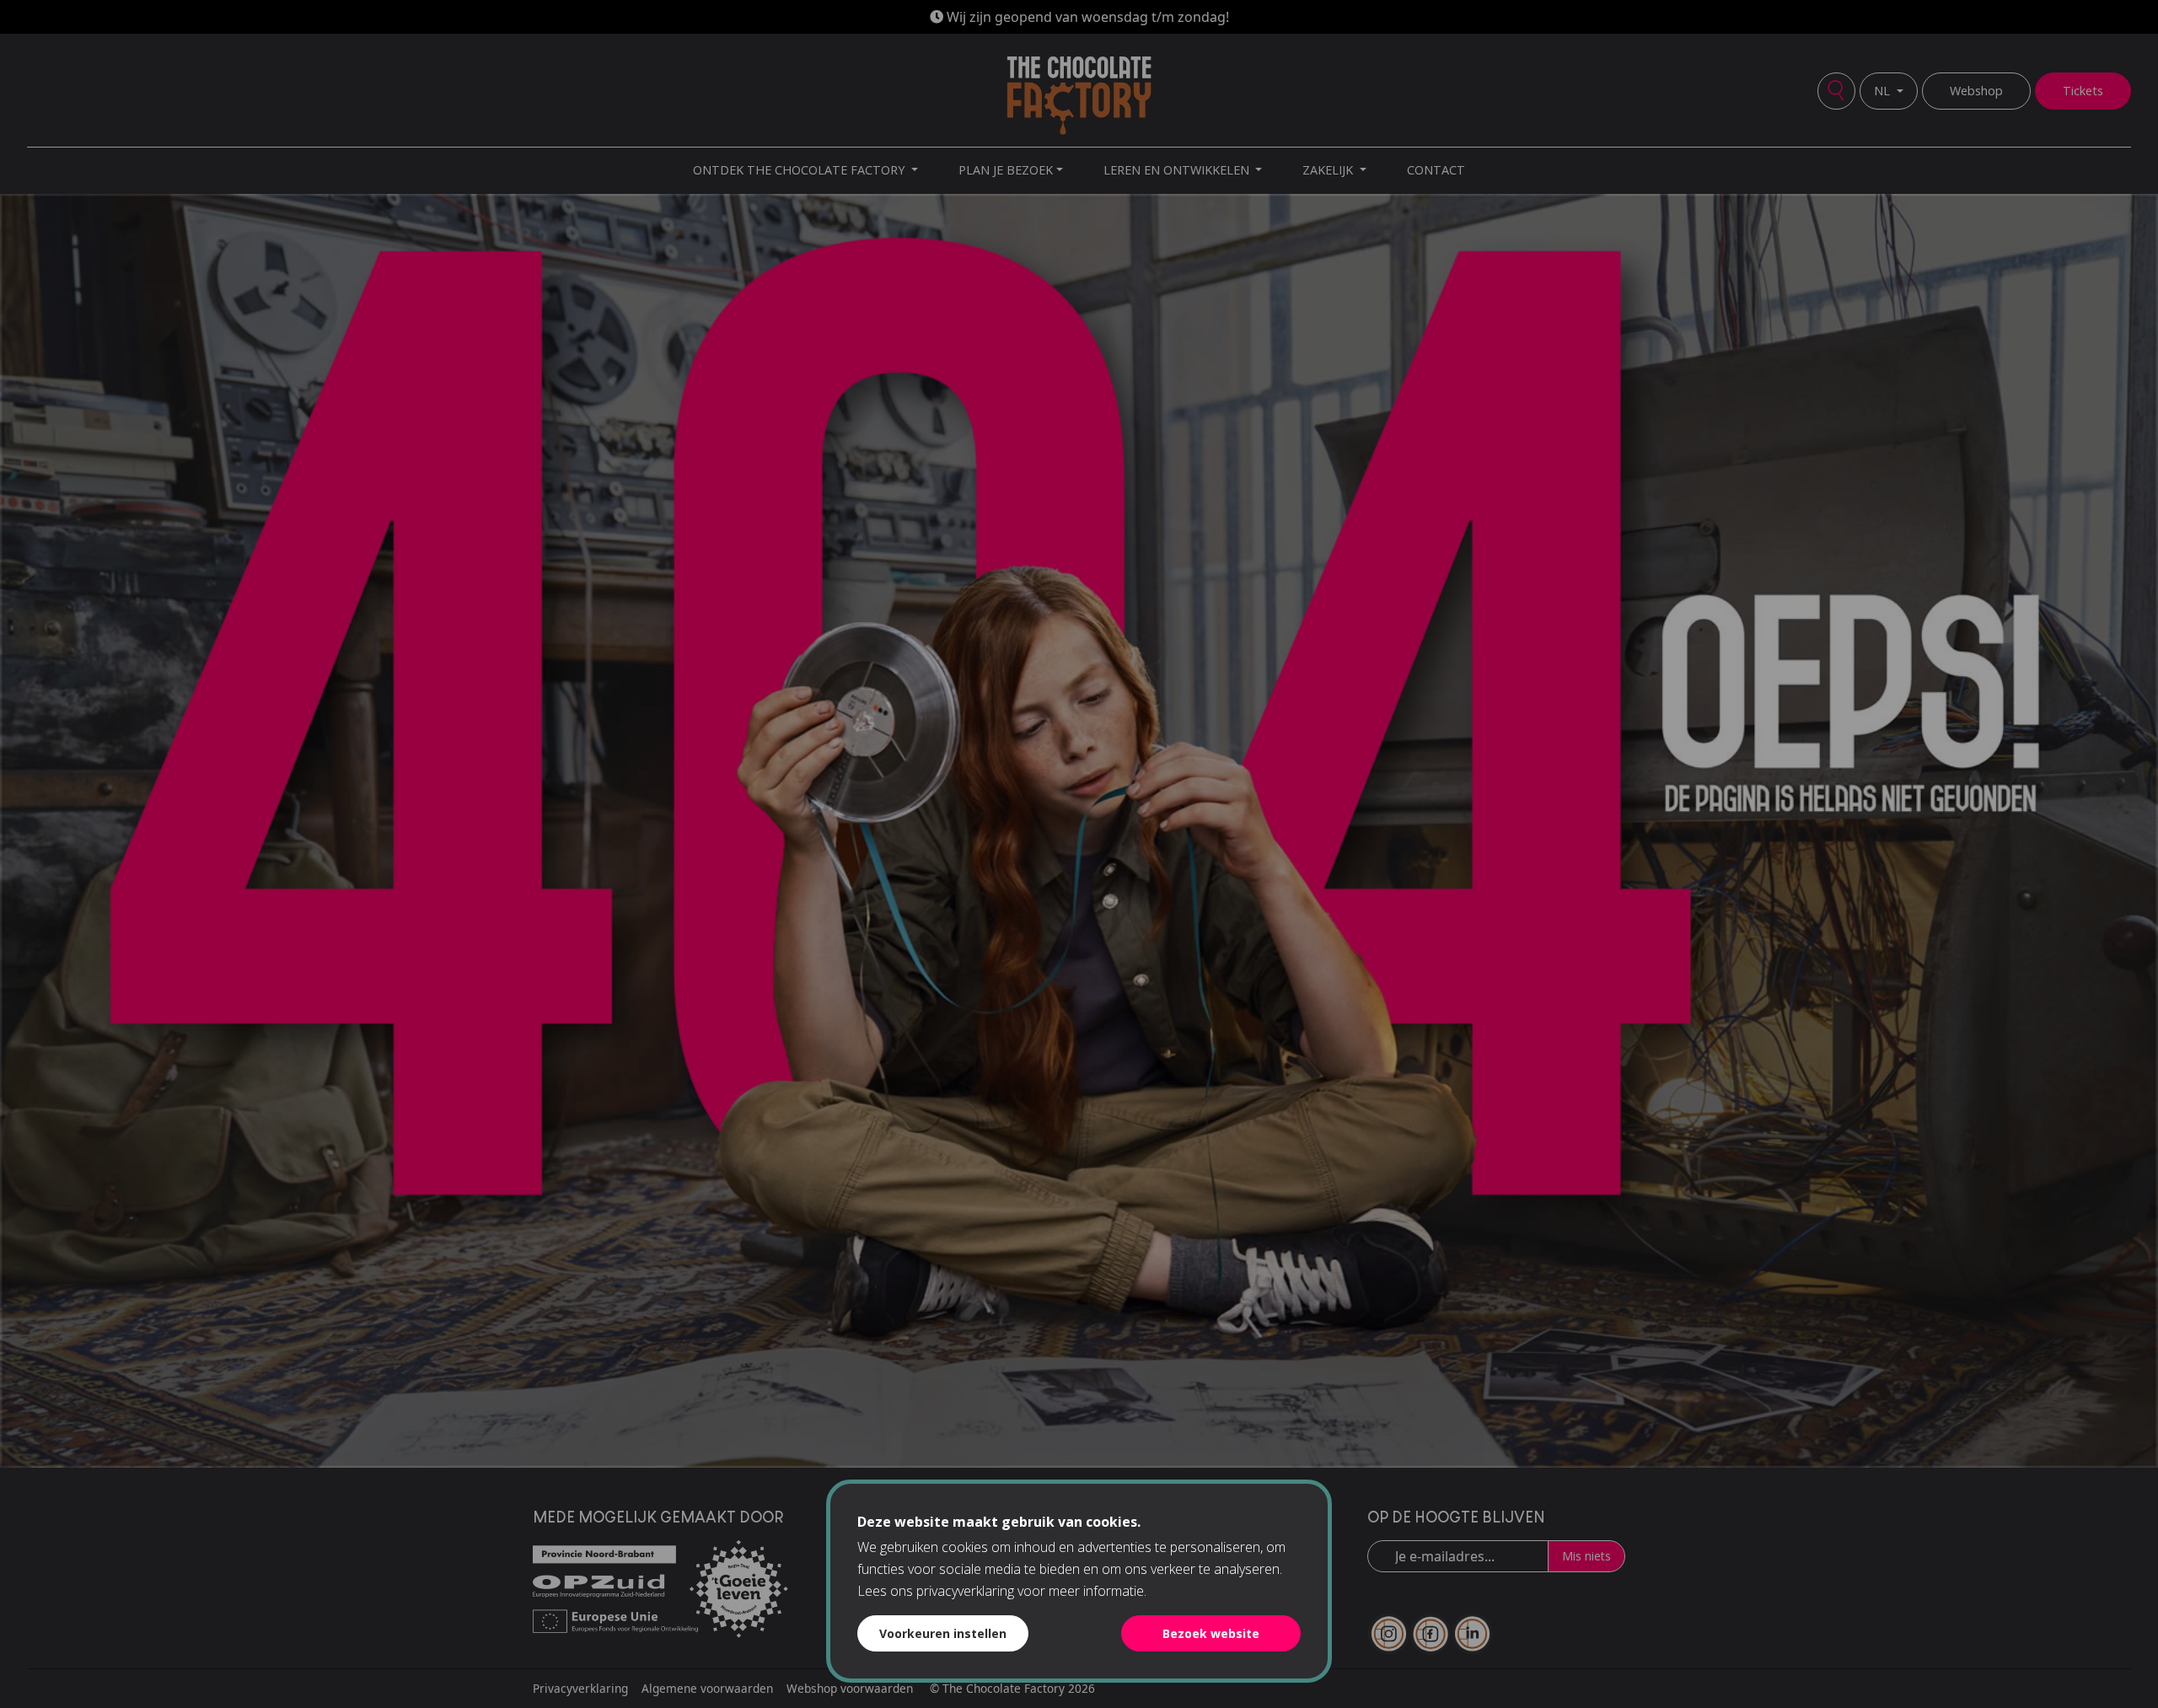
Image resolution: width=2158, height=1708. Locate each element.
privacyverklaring (965, 1591)
